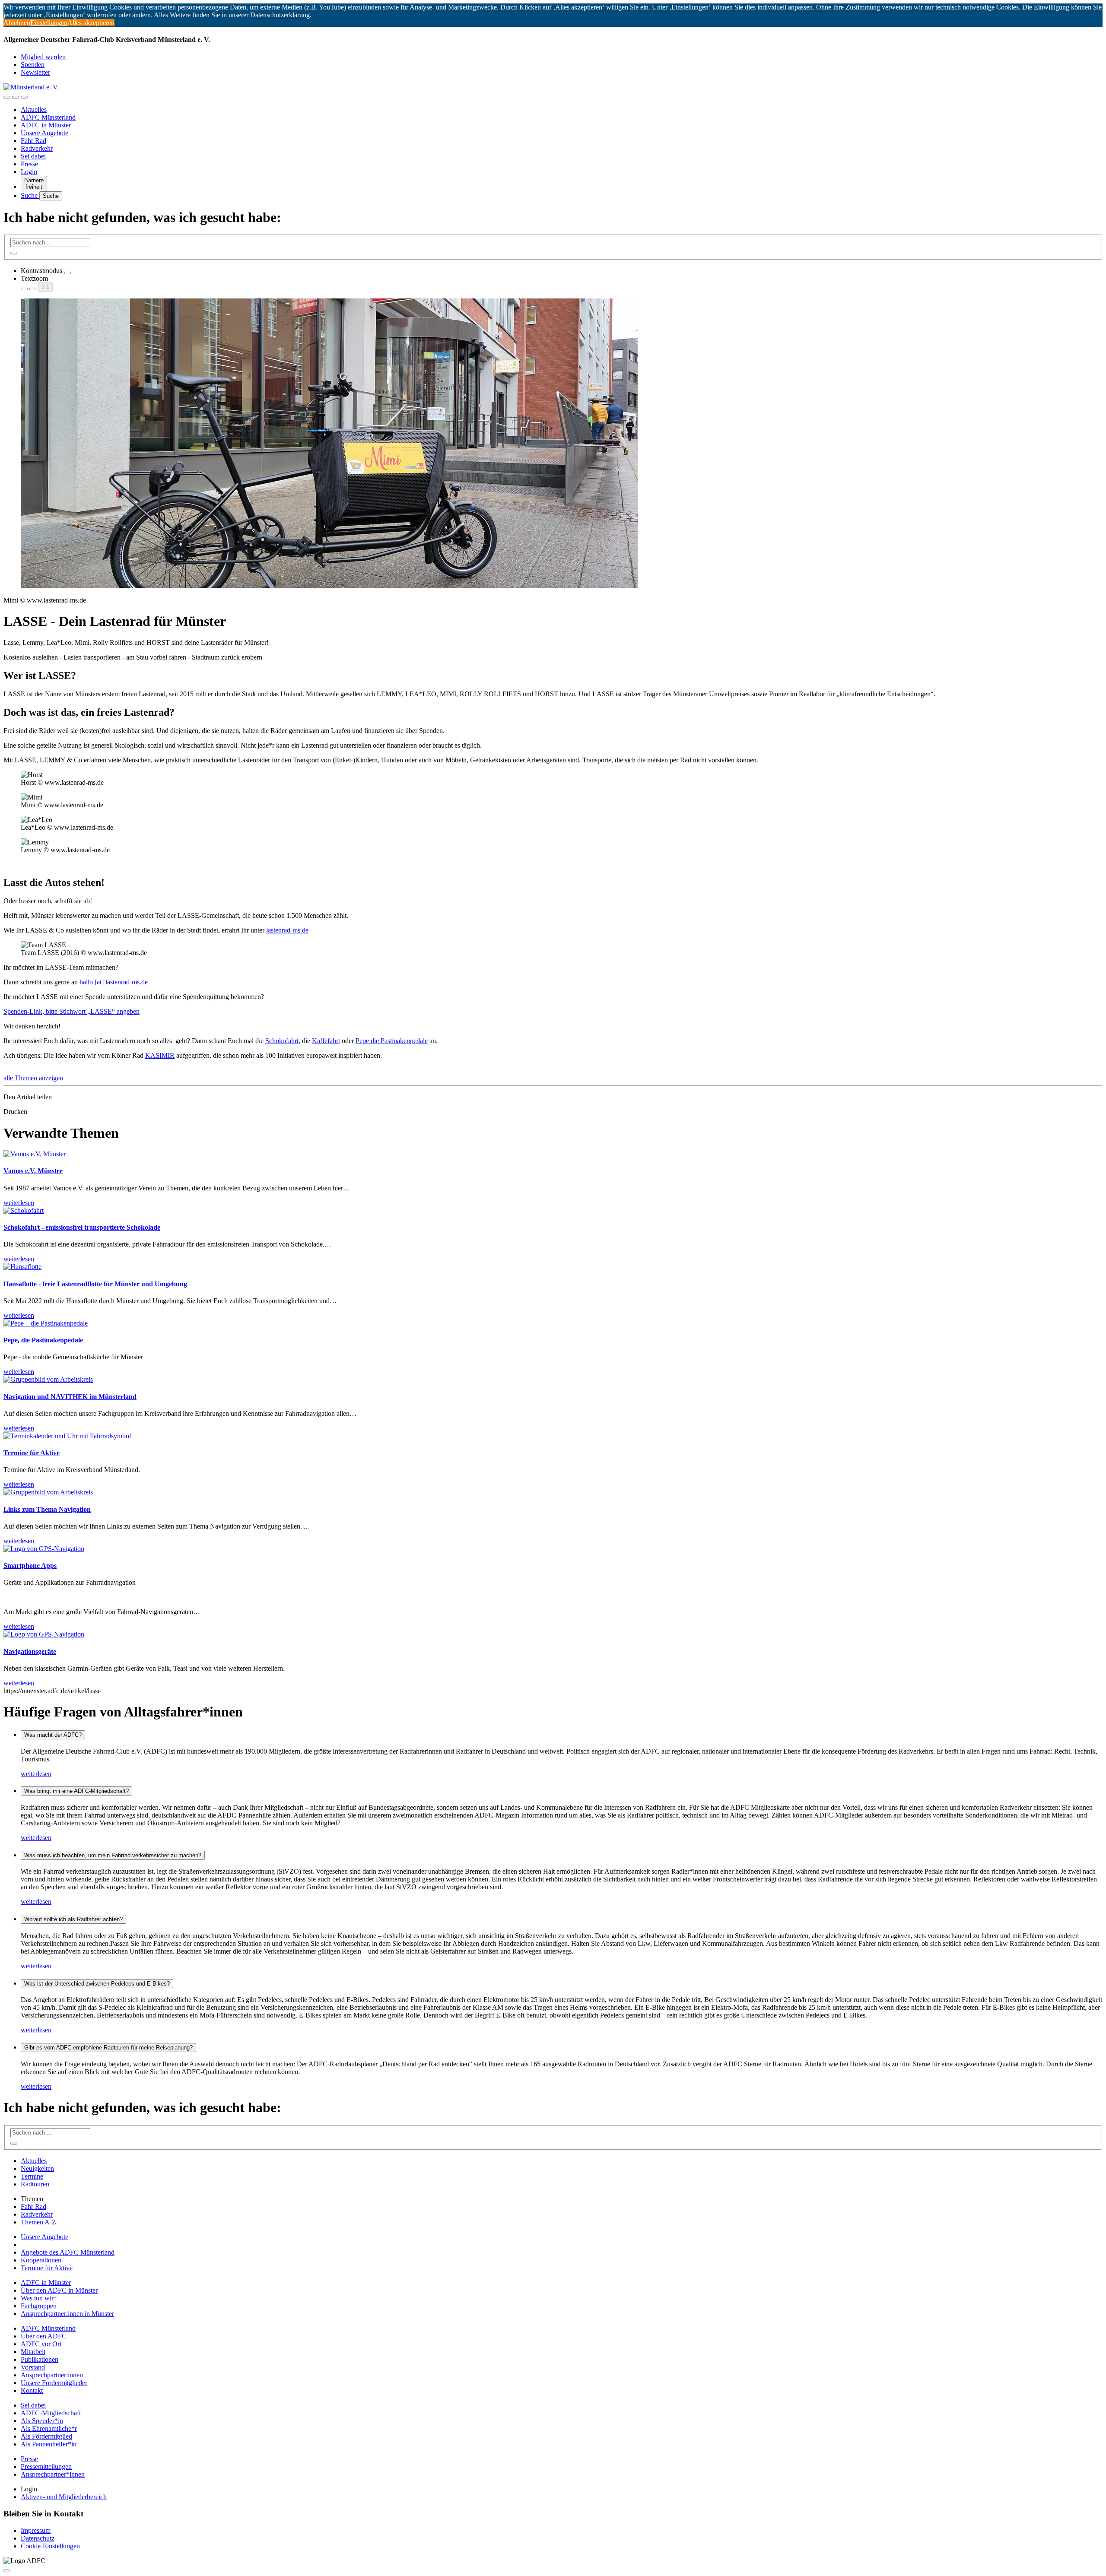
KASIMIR (160, 1055)
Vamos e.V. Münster (33, 1171)
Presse (29, 164)
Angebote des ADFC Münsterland (68, 2252)
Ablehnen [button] (17, 23)
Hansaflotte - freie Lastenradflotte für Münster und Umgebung (95, 1284)
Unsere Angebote (44, 133)
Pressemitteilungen (46, 2467)
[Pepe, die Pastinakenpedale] (46, 1323)
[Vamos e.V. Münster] (35, 1154)
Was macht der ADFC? (53, 1735)
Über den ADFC (44, 2336)
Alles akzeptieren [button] (91, 23)
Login (29, 172)
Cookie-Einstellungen (50, 2546)
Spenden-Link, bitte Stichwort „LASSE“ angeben (72, 1011)
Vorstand (33, 2367)
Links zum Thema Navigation (47, 1509)
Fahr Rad (33, 141)
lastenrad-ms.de (287, 930)
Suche (30, 195)
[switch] (67, 273)
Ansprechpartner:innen (52, 2375)
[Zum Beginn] (7, 2571)
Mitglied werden (43, 57)
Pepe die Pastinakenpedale (392, 1041)
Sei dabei (33, 156)
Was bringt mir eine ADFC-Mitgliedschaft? (76, 1791)
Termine (32, 2176)
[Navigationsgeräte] (44, 1634)
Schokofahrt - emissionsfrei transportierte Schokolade (82, 1227)
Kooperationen (41, 2260)
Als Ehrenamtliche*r (49, 2428)
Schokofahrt (282, 1041)
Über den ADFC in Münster (59, 2290)
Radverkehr (37, 148)
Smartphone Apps (30, 1566)
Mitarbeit (33, 2352)
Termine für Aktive (32, 1453)
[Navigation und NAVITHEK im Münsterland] (48, 1379)
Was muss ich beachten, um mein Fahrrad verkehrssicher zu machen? (113, 1855)
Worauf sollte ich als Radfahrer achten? (73, 1919)
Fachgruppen (39, 2306)
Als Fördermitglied (46, 2436)
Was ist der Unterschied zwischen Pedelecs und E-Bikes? (97, 1984)
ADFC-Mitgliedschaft (51, 2413)
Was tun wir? (39, 2298)
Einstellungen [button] (49, 23)
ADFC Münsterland (48, 117)
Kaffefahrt (326, 1041)
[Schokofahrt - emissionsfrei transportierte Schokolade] (24, 1210)
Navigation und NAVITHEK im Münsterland (70, 1397)
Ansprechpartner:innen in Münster (67, 2314)
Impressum (36, 2530)
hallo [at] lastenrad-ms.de (114, 982)
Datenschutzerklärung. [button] (281, 15)
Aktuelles (34, 109)
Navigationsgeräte (30, 1651)
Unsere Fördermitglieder (54, 2383)
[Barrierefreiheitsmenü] (7, 97)
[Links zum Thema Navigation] (48, 1492)
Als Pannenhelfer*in (49, 2444)
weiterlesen (36, 1774)
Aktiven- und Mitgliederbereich (64, 2497)
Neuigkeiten (37, 2168)
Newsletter (35, 72)
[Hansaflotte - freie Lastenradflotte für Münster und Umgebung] (22, 1267)
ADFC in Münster (46, 125)
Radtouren (35, 2184)
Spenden (33, 65)
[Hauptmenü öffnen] (24, 97)
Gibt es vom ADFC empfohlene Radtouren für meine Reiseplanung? (108, 2048)
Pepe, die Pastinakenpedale (43, 1340)
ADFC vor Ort (41, 2344)
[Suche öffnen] (16, 97)
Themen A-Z (38, 2222)
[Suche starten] (14, 253)
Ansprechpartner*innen (53, 2474)
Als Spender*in (42, 2421)
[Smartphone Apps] (44, 1549)
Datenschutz (38, 2538)
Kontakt (32, 2390)
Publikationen (40, 2359)
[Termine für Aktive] (67, 1436)
